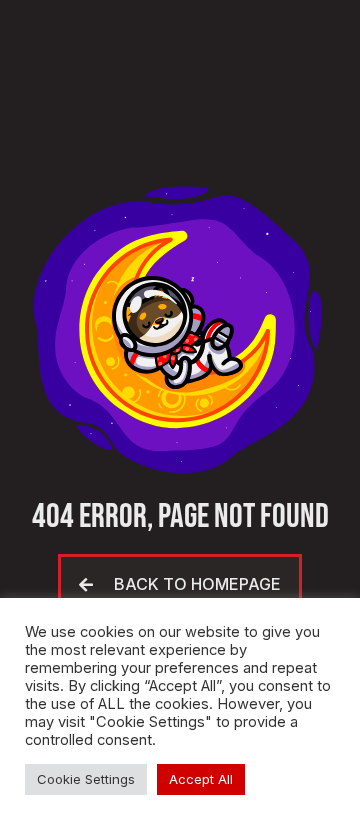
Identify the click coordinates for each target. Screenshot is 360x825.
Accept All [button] (201, 779)
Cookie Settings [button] (86, 779)
